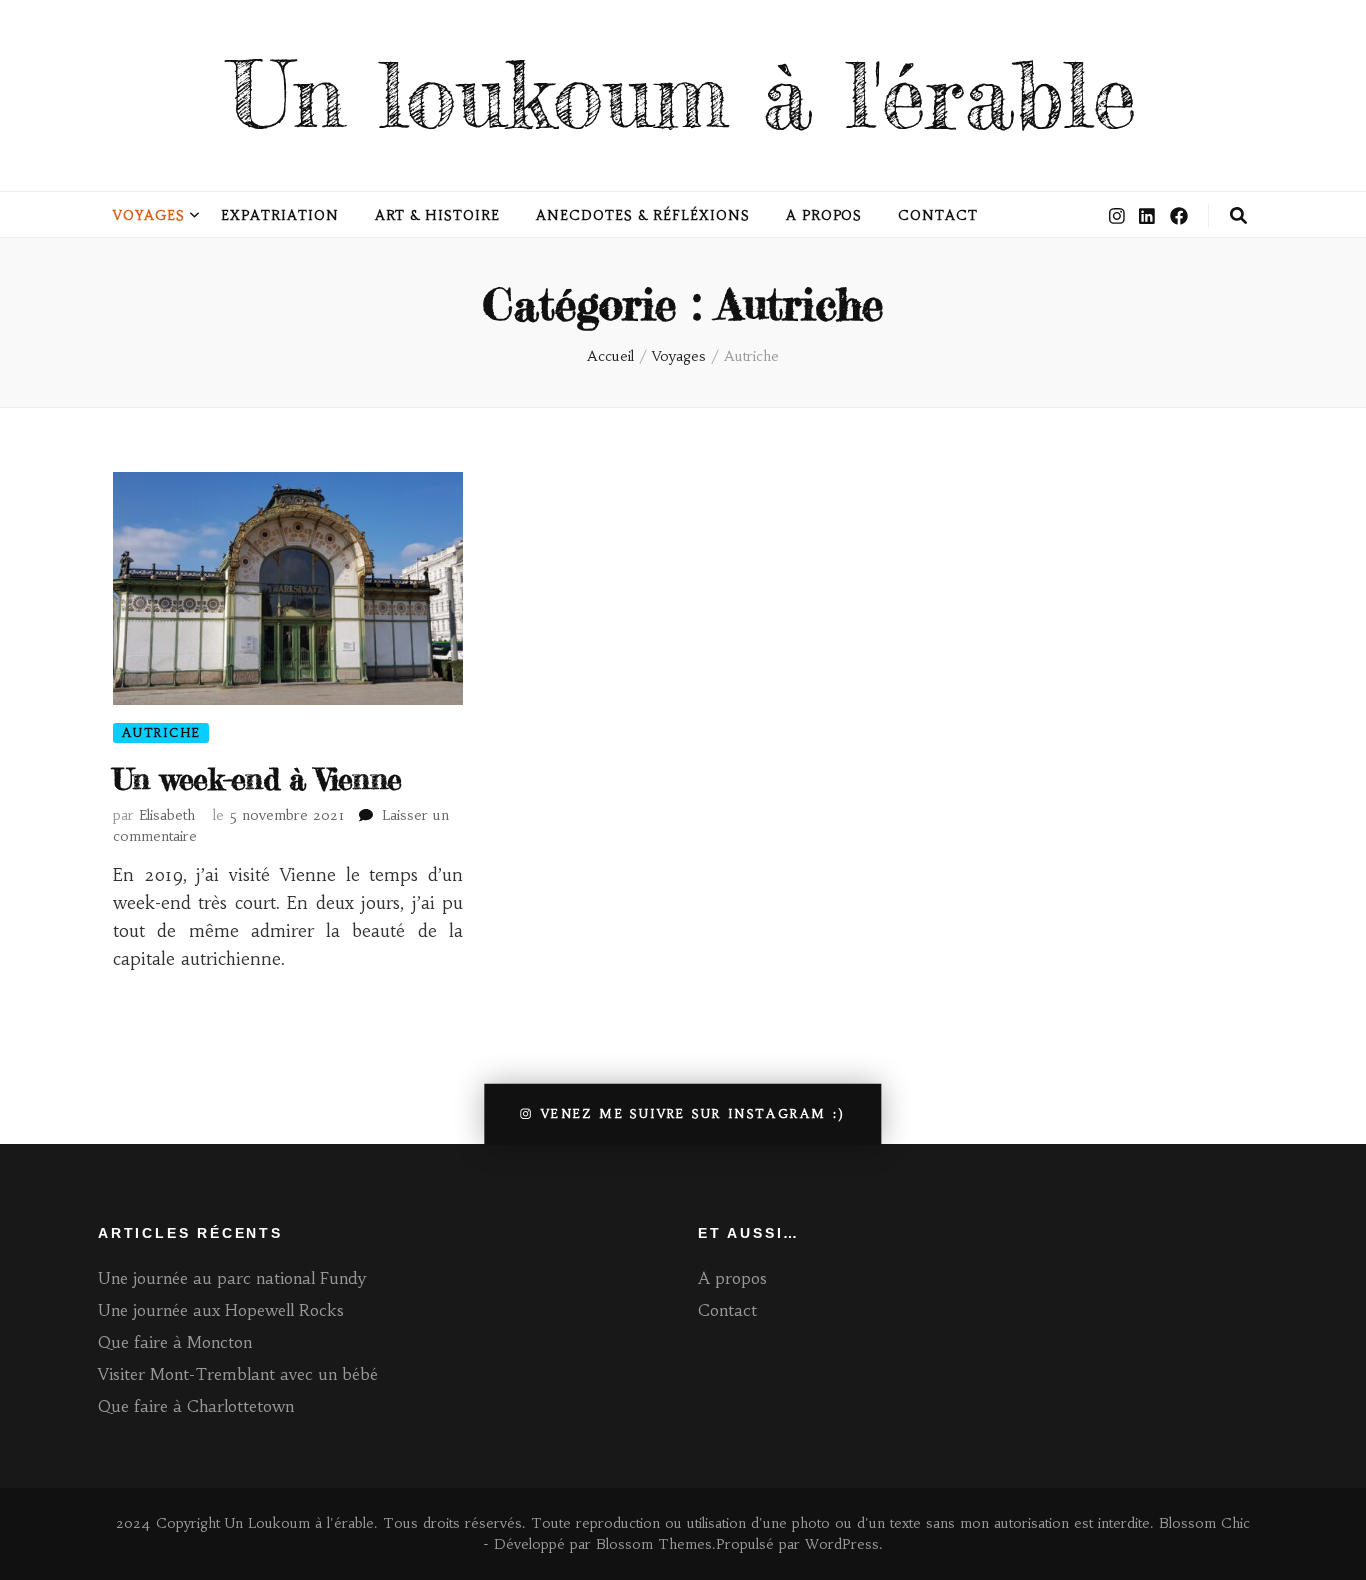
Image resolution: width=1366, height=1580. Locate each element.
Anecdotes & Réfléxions (642, 215)
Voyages (149, 215)
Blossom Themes (654, 1544)
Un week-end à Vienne (257, 779)
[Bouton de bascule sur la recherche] (1238, 216)
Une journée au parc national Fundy (232, 1278)
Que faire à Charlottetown (196, 1406)
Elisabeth (167, 815)
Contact (938, 215)
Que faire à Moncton (175, 1342)
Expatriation (280, 215)
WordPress (842, 1544)
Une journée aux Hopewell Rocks (221, 1310)
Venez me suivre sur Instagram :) (693, 1113)
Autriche (161, 732)
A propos (824, 215)
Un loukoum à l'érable (683, 95)
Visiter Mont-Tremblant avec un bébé (240, 1374)
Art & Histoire (438, 215)
